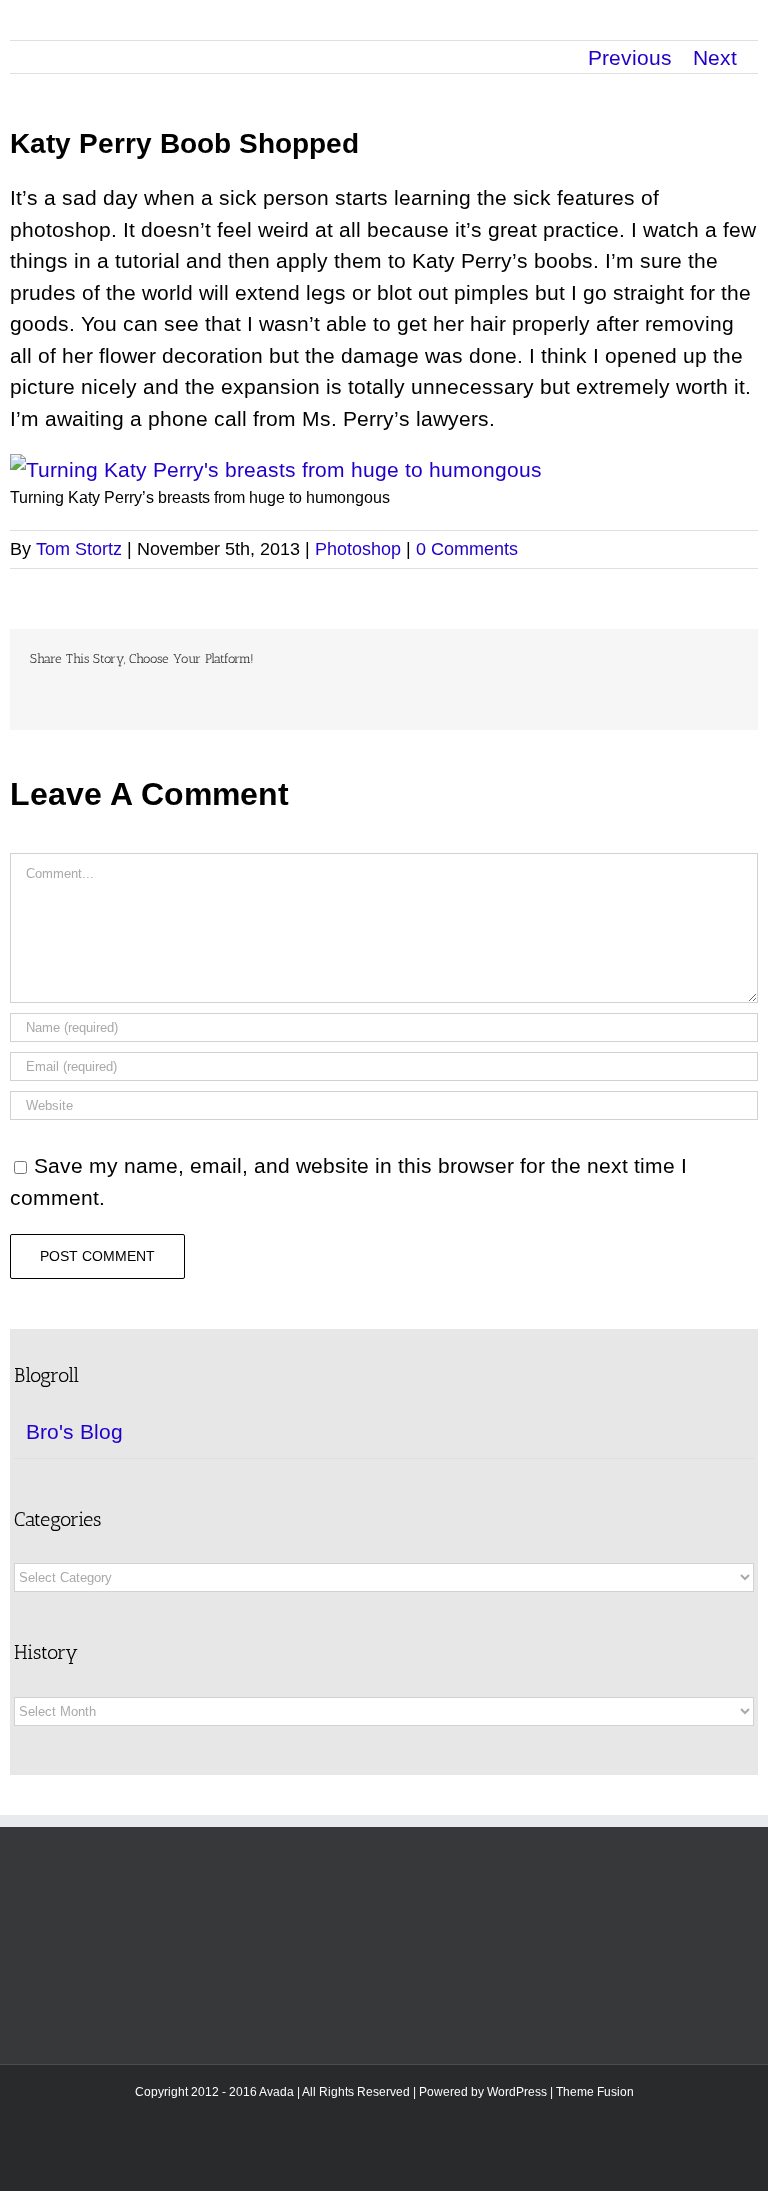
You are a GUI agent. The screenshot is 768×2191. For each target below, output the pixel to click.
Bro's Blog (74, 1431)
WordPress (517, 2092)
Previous (630, 57)
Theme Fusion (595, 2092)
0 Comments (467, 549)
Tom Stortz (79, 549)
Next (715, 57)
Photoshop (358, 549)
